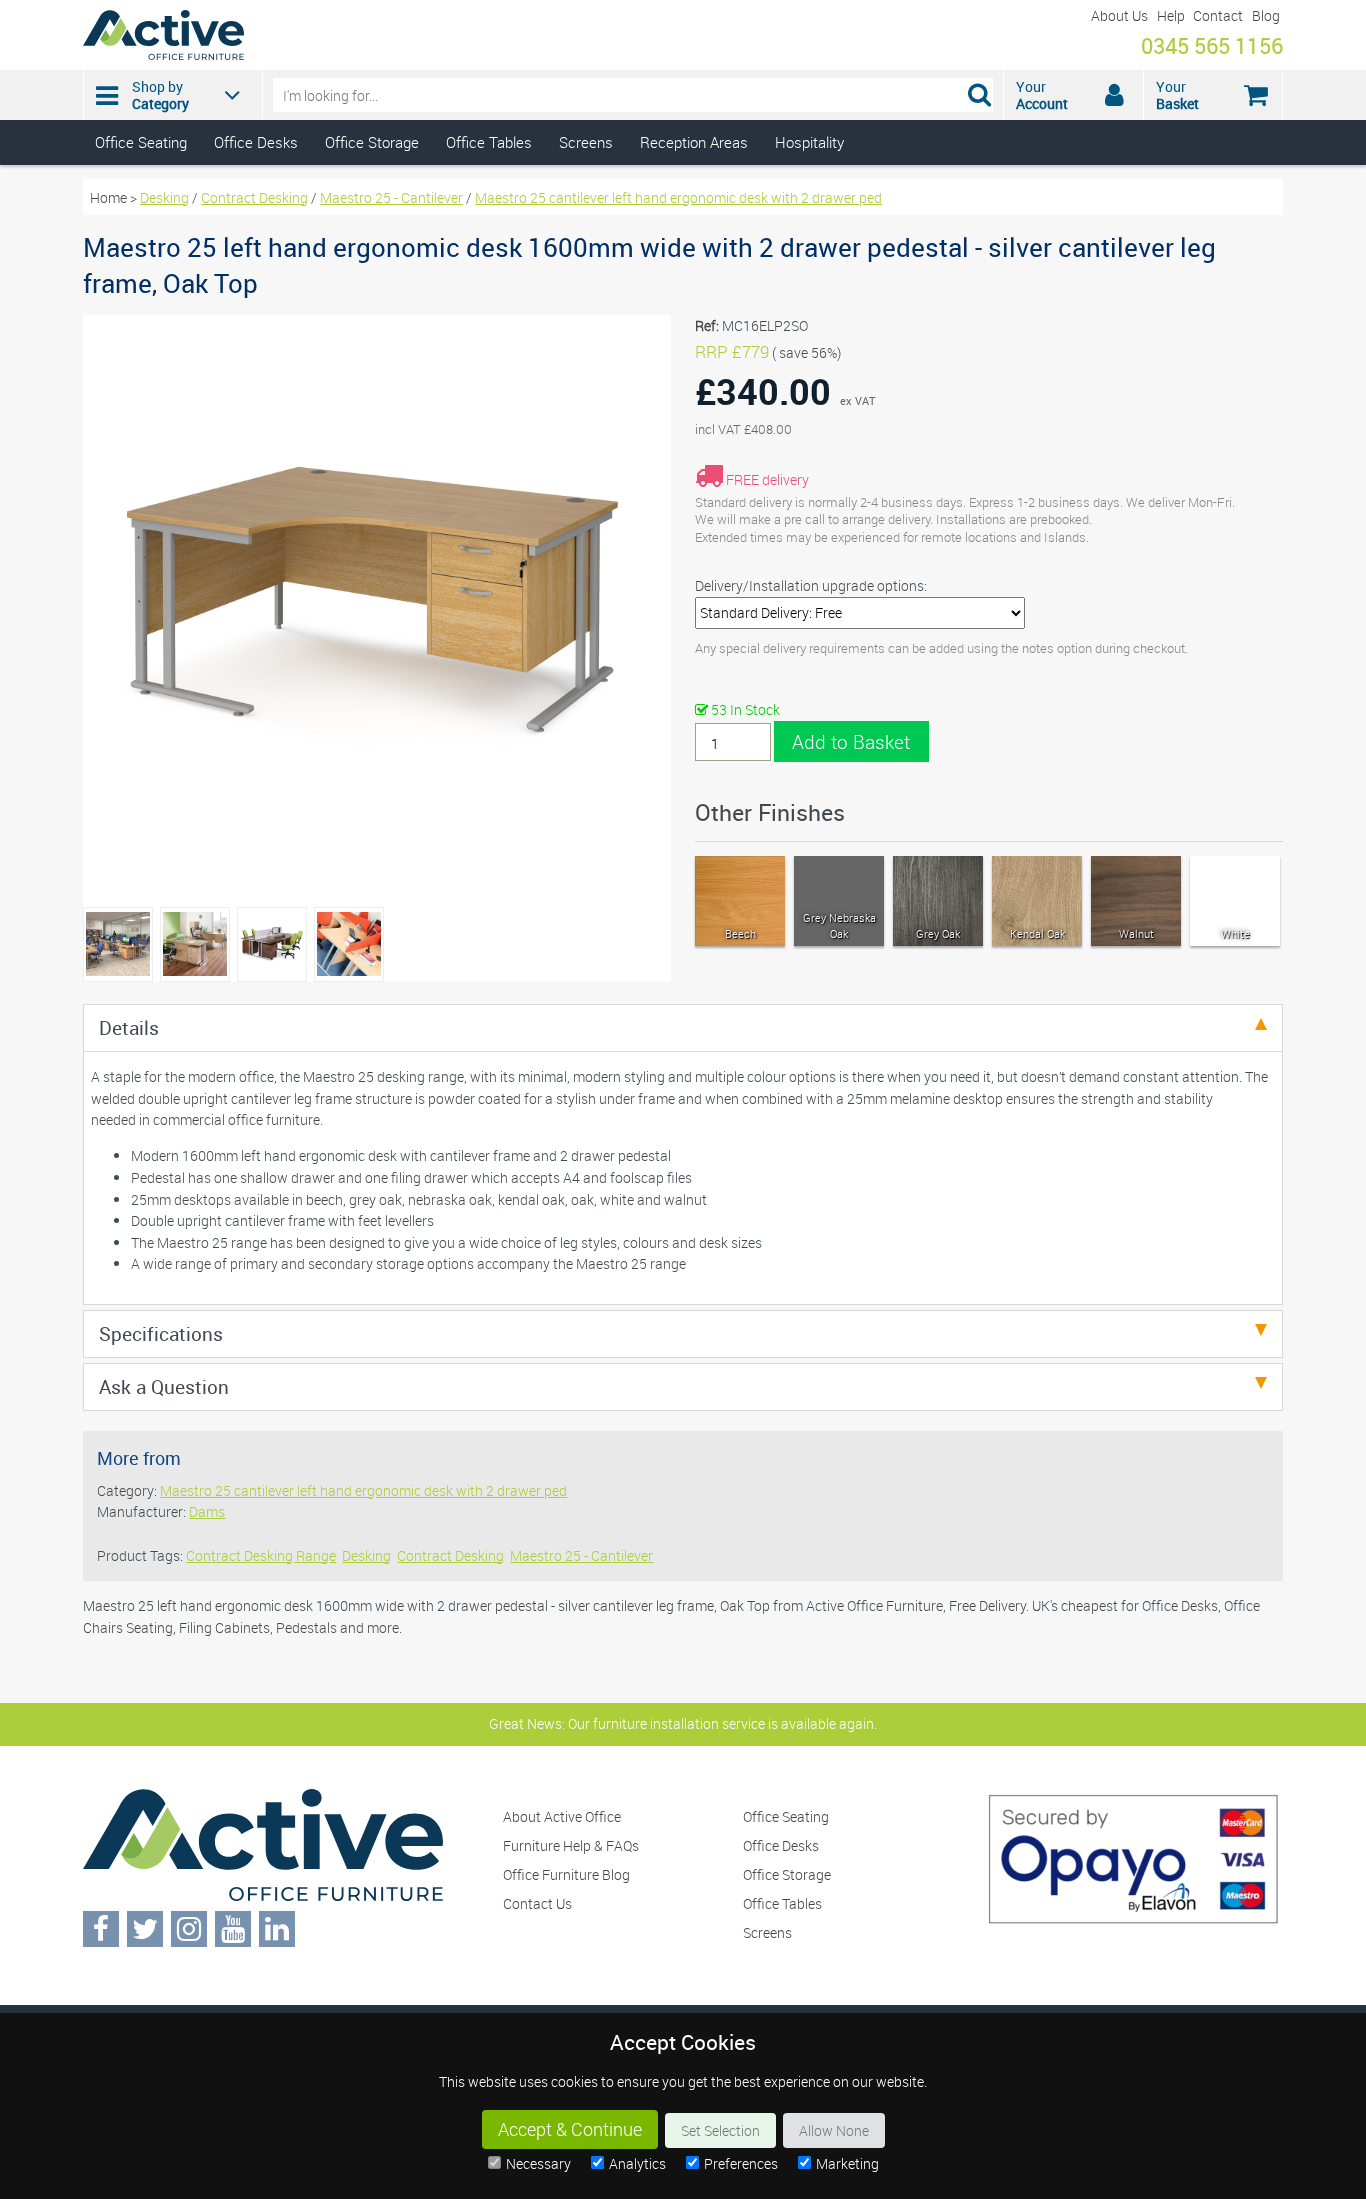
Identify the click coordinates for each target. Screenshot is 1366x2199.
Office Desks (256, 142)
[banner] (683, 82)
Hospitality (809, 142)
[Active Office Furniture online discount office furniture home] (163, 54)
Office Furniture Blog (566, 1874)
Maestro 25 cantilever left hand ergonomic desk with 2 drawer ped (678, 197)
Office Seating (141, 142)
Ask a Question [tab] (164, 1386)
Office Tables (489, 142)
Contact (1218, 15)
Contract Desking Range (261, 1555)
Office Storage (372, 142)
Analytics (637, 2163)
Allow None (834, 2130)
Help (1171, 15)
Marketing (847, 2163)
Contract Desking (254, 197)
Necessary (538, 2163)
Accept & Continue (570, 2129)
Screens (586, 142)
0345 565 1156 (1212, 45)
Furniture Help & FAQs (571, 1845)
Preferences (741, 2163)
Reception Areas (694, 142)
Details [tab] (129, 1027)
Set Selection (720, 2130)
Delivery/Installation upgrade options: (811, 585)
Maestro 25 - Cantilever (391, 197)
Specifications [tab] (161, 1333)
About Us (1119, 15)
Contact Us (537, 1903)
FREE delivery (767, 479)
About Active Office (562, 1816)
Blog (1266, 15)
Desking (164, 197)
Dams (207, 1511)
